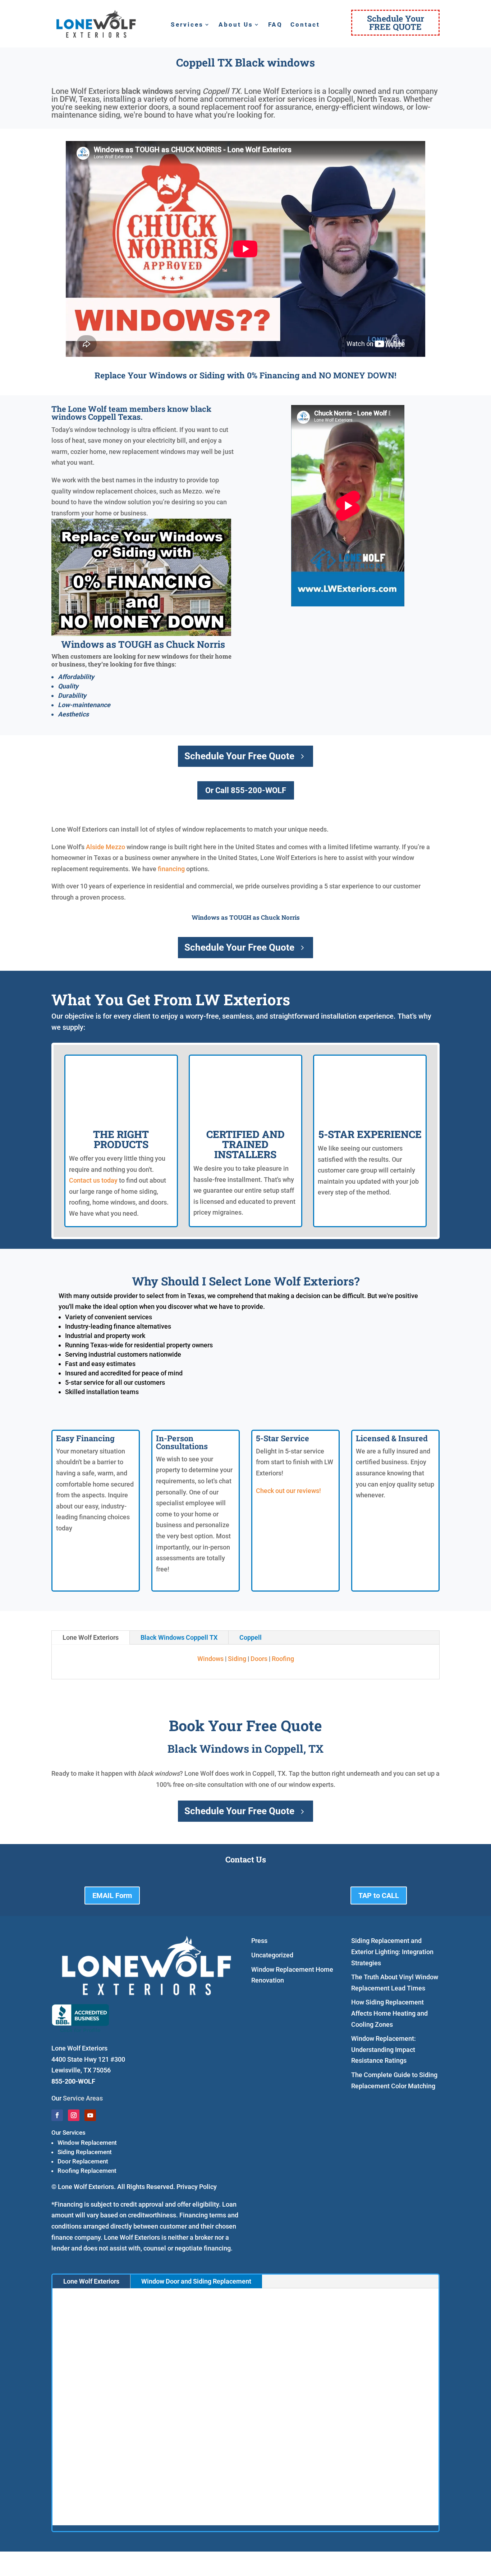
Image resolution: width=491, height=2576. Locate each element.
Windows (210, 1659)
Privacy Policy (197, 2187)
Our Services (68, 2133)
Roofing (283, 1659)
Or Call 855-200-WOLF (246, 790)
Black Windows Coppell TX (179, 1637)
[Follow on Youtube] (90, 2115)
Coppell (251, 1637)
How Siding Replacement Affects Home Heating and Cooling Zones (389, 2013)
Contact (305, 25)
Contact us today (93, 1180)
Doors (259, 1659)
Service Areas (83, 2098)
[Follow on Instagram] (74, 2115)
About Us (236, 25)
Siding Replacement (85, 2152)
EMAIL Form (112, 1895)
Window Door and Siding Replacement (196, 2281)
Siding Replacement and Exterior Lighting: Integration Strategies (392, 1952)
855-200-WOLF (73, 2081)
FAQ (275, 25)
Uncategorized (272, 1955)
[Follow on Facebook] (57, 2115)
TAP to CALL (379, 1895)
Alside (95, 847)
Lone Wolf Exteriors (91, 1637)
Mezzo (115, 847)
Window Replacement (87, 2143)
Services (187, 25)
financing (171, 869)
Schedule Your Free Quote (239, 756)
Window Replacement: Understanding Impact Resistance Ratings (384, 2049)
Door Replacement (83, 2161)
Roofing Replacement (87, 2171)
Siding (237, 1659)
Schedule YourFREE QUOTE (396, 22)
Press (259, 1941)
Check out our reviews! (288, 1491)
